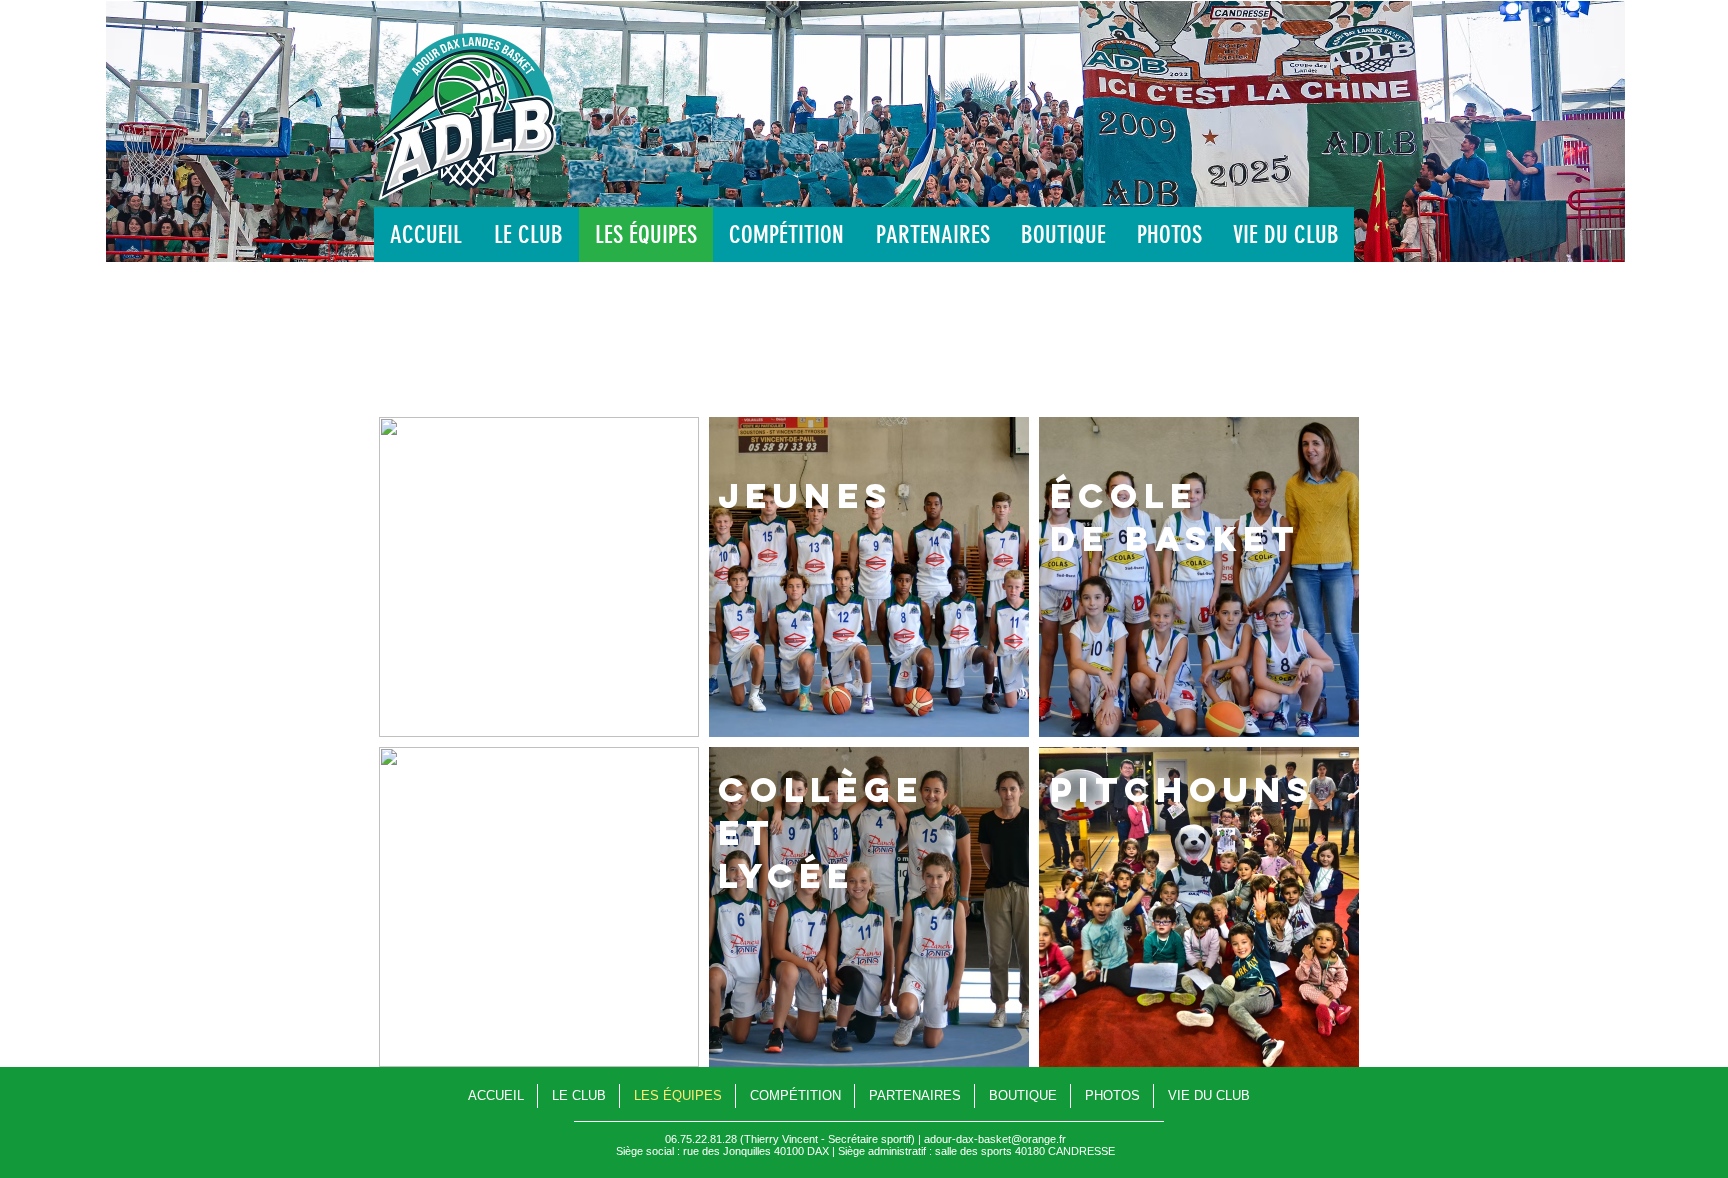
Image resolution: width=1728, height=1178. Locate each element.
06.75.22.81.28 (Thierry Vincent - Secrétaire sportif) (790, 1139)
